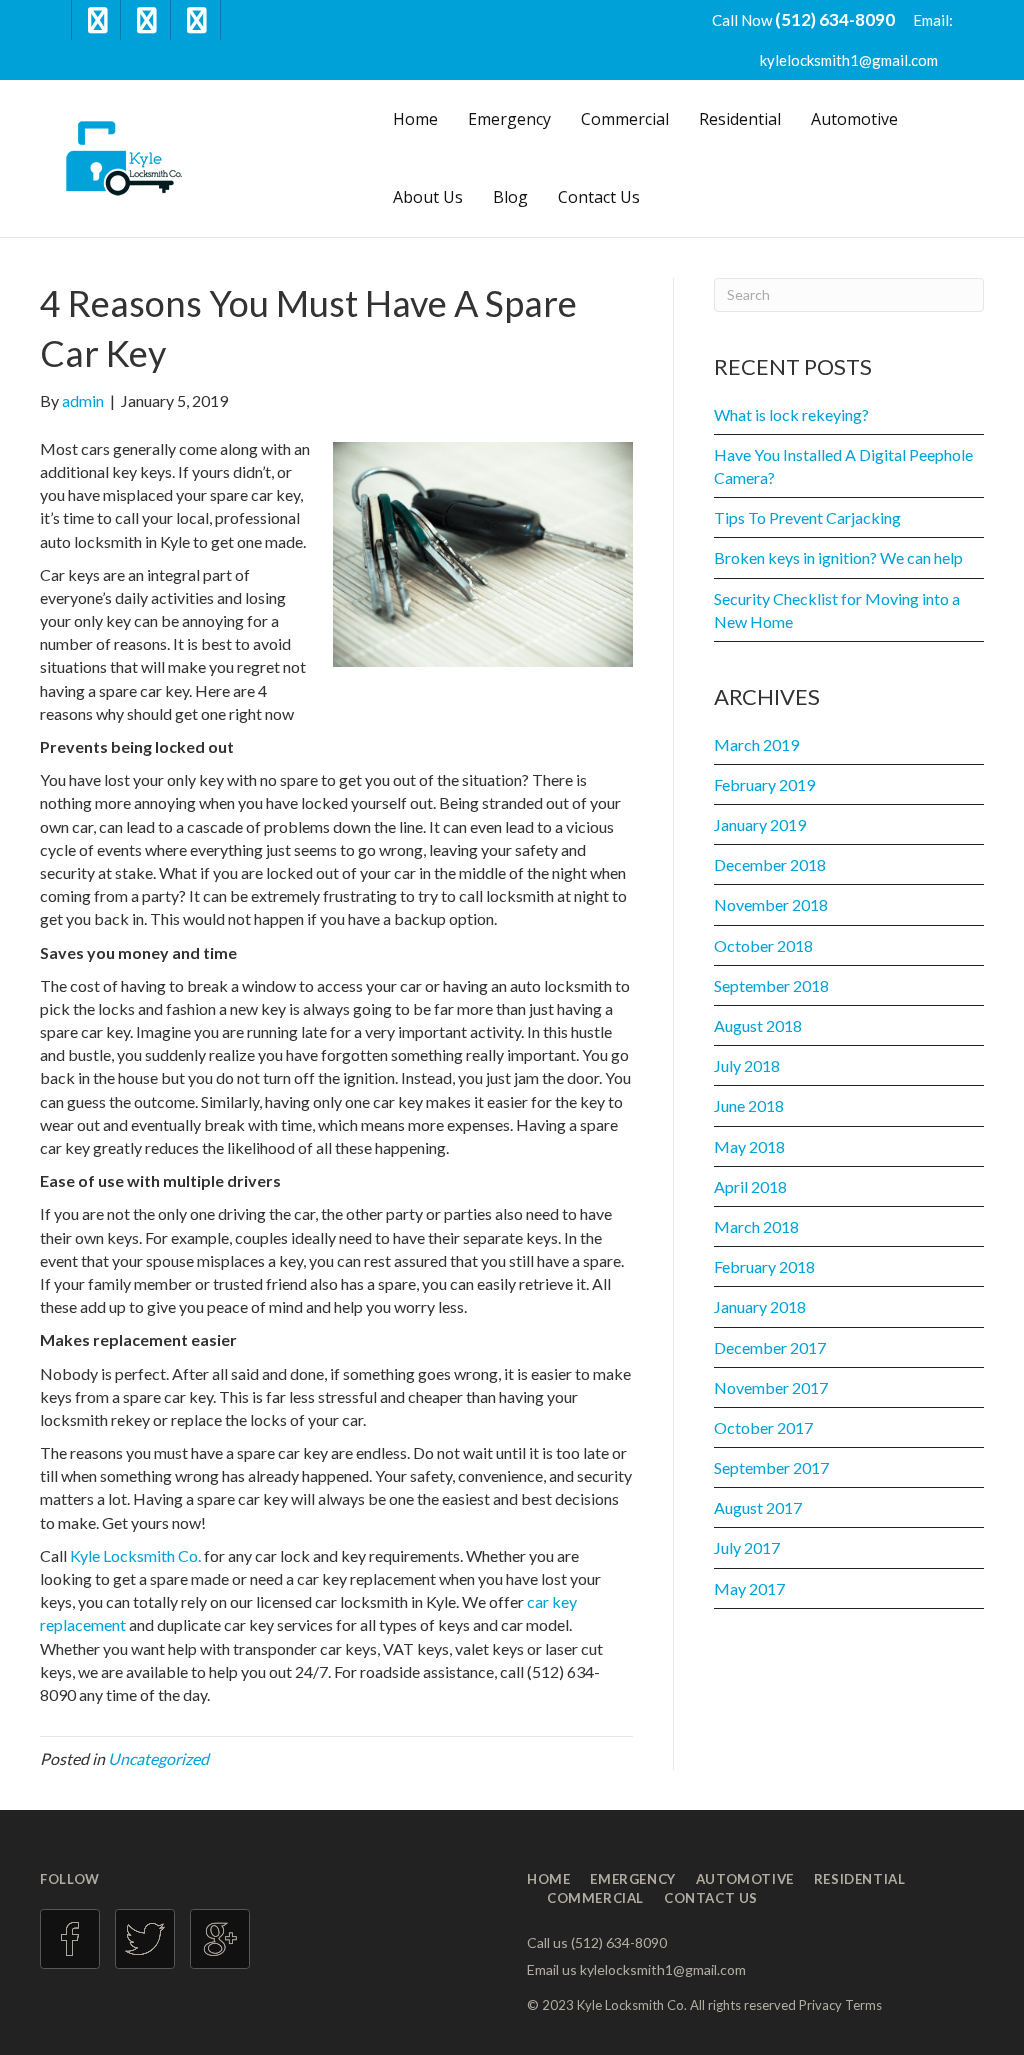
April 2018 (750, 1186)
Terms (863, 2005)
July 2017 (747, 1547)
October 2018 (763, 945)
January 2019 (760, 824)
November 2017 (771, 1387)
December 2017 (770, 1347)
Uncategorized (158, 1758)
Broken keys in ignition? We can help (838, 557)
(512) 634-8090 (836, 19)
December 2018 (770, 864)
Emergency (509, 119)
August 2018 (758, 1025)
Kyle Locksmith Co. (135, 1555)
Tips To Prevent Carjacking (807, 517)
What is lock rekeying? (791, 414)
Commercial (625, 119)
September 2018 (771, 985)
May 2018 (749, 1146)
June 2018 (749, 1105)
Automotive (854, 119)
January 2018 (760, 1306)
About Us (428, 197)
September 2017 (771, 1467)
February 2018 (764, 1266)
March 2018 (756, 1226)
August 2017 (758, 1507)
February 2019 (764, 784)
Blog (510, 197)
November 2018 (771, 904)
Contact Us (599, 197)
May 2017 (749, 1588)
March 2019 (756, 744)
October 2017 (763, 1427)
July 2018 (747, 1065)
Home (415, 119)
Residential (740, 119)
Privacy (820, 2005)
